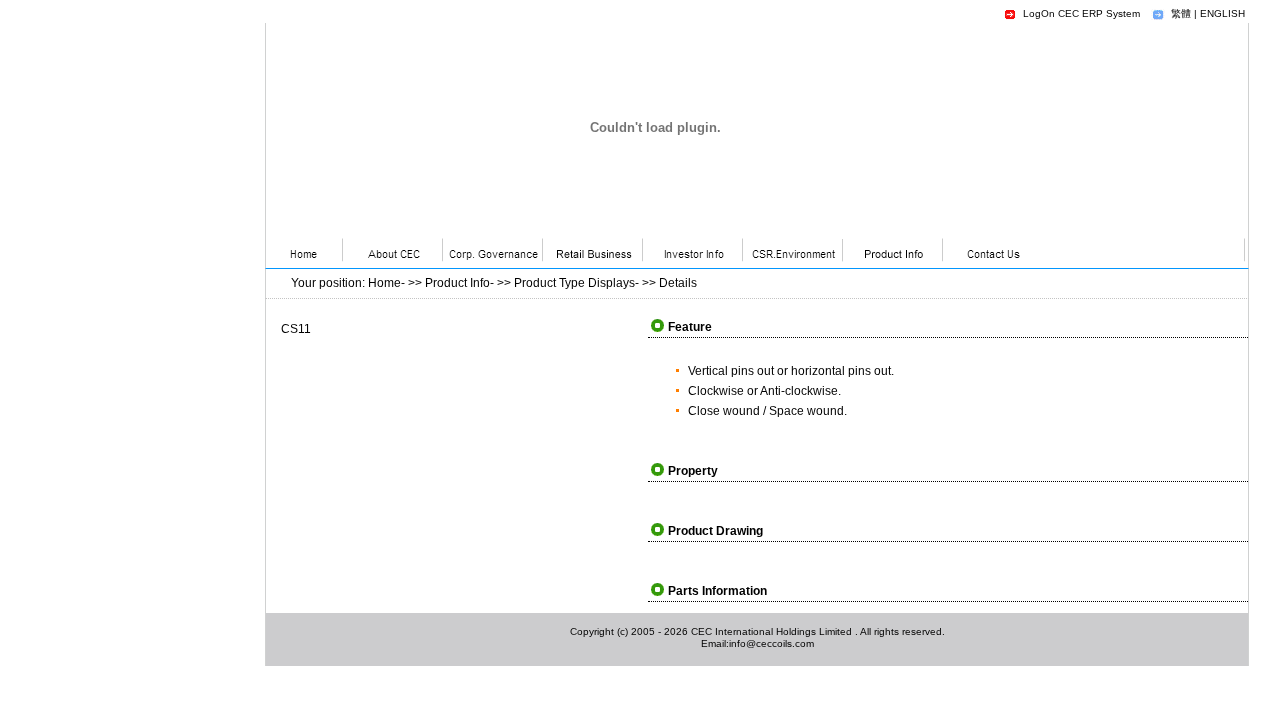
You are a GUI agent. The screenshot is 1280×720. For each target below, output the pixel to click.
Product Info (457, 283)
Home (384, 283)
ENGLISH (1222, 13)
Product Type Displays (574, 283)
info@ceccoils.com (771, 643)
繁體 (1181, 13)
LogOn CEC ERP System (1081, 13)
